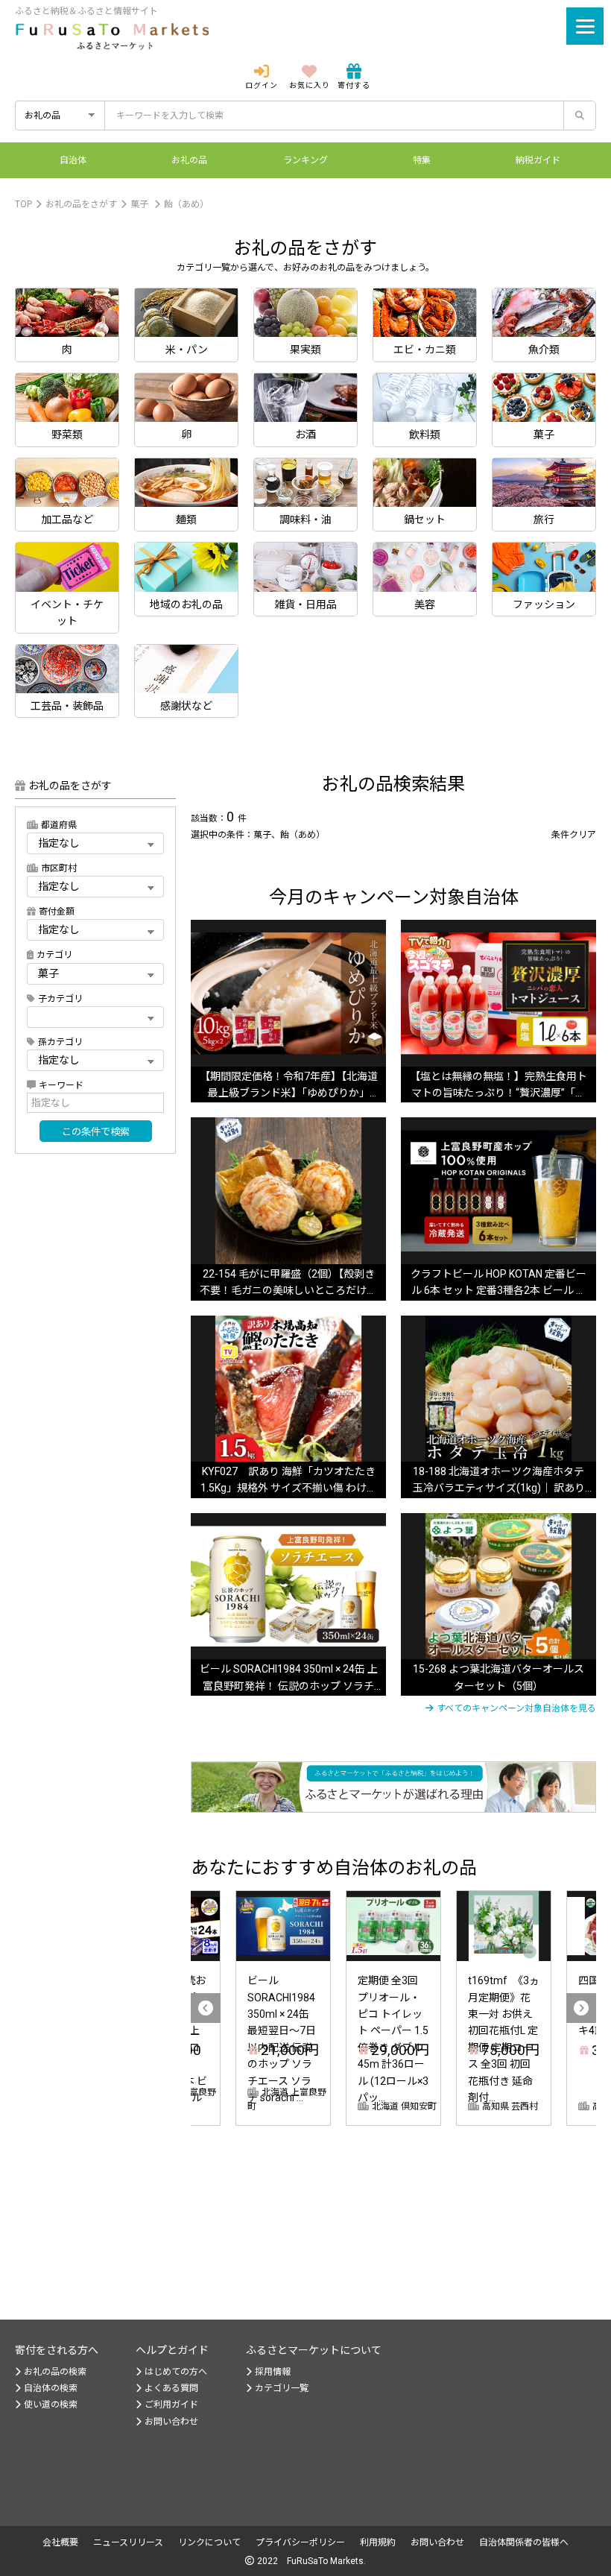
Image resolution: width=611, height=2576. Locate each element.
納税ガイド (538, 160)
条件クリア (574, 835)
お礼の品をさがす (81, 204)
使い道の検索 (51, 2405)
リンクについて (209, 2542)
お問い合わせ (171, 2422)
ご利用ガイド (171, 2405)
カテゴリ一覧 (282, 2388)
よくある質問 (171, 2388)
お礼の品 (189, 160)
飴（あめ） (186, 204)
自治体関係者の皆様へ (524, 2542)
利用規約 (378, 2542)
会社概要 (60, 2542)
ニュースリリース (128, 2542)
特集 (422, 160)
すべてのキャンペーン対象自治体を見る (516, 1708)
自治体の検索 (51, 2388)
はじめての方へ (176, 2372)
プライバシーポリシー (300, 2542)
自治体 (73, 160)
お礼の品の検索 (55, 2372)
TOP (23, 204)
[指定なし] (95, 886)
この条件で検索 (96, 1132)
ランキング (305, 160)
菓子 (139, 204)
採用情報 (273, 2372)
